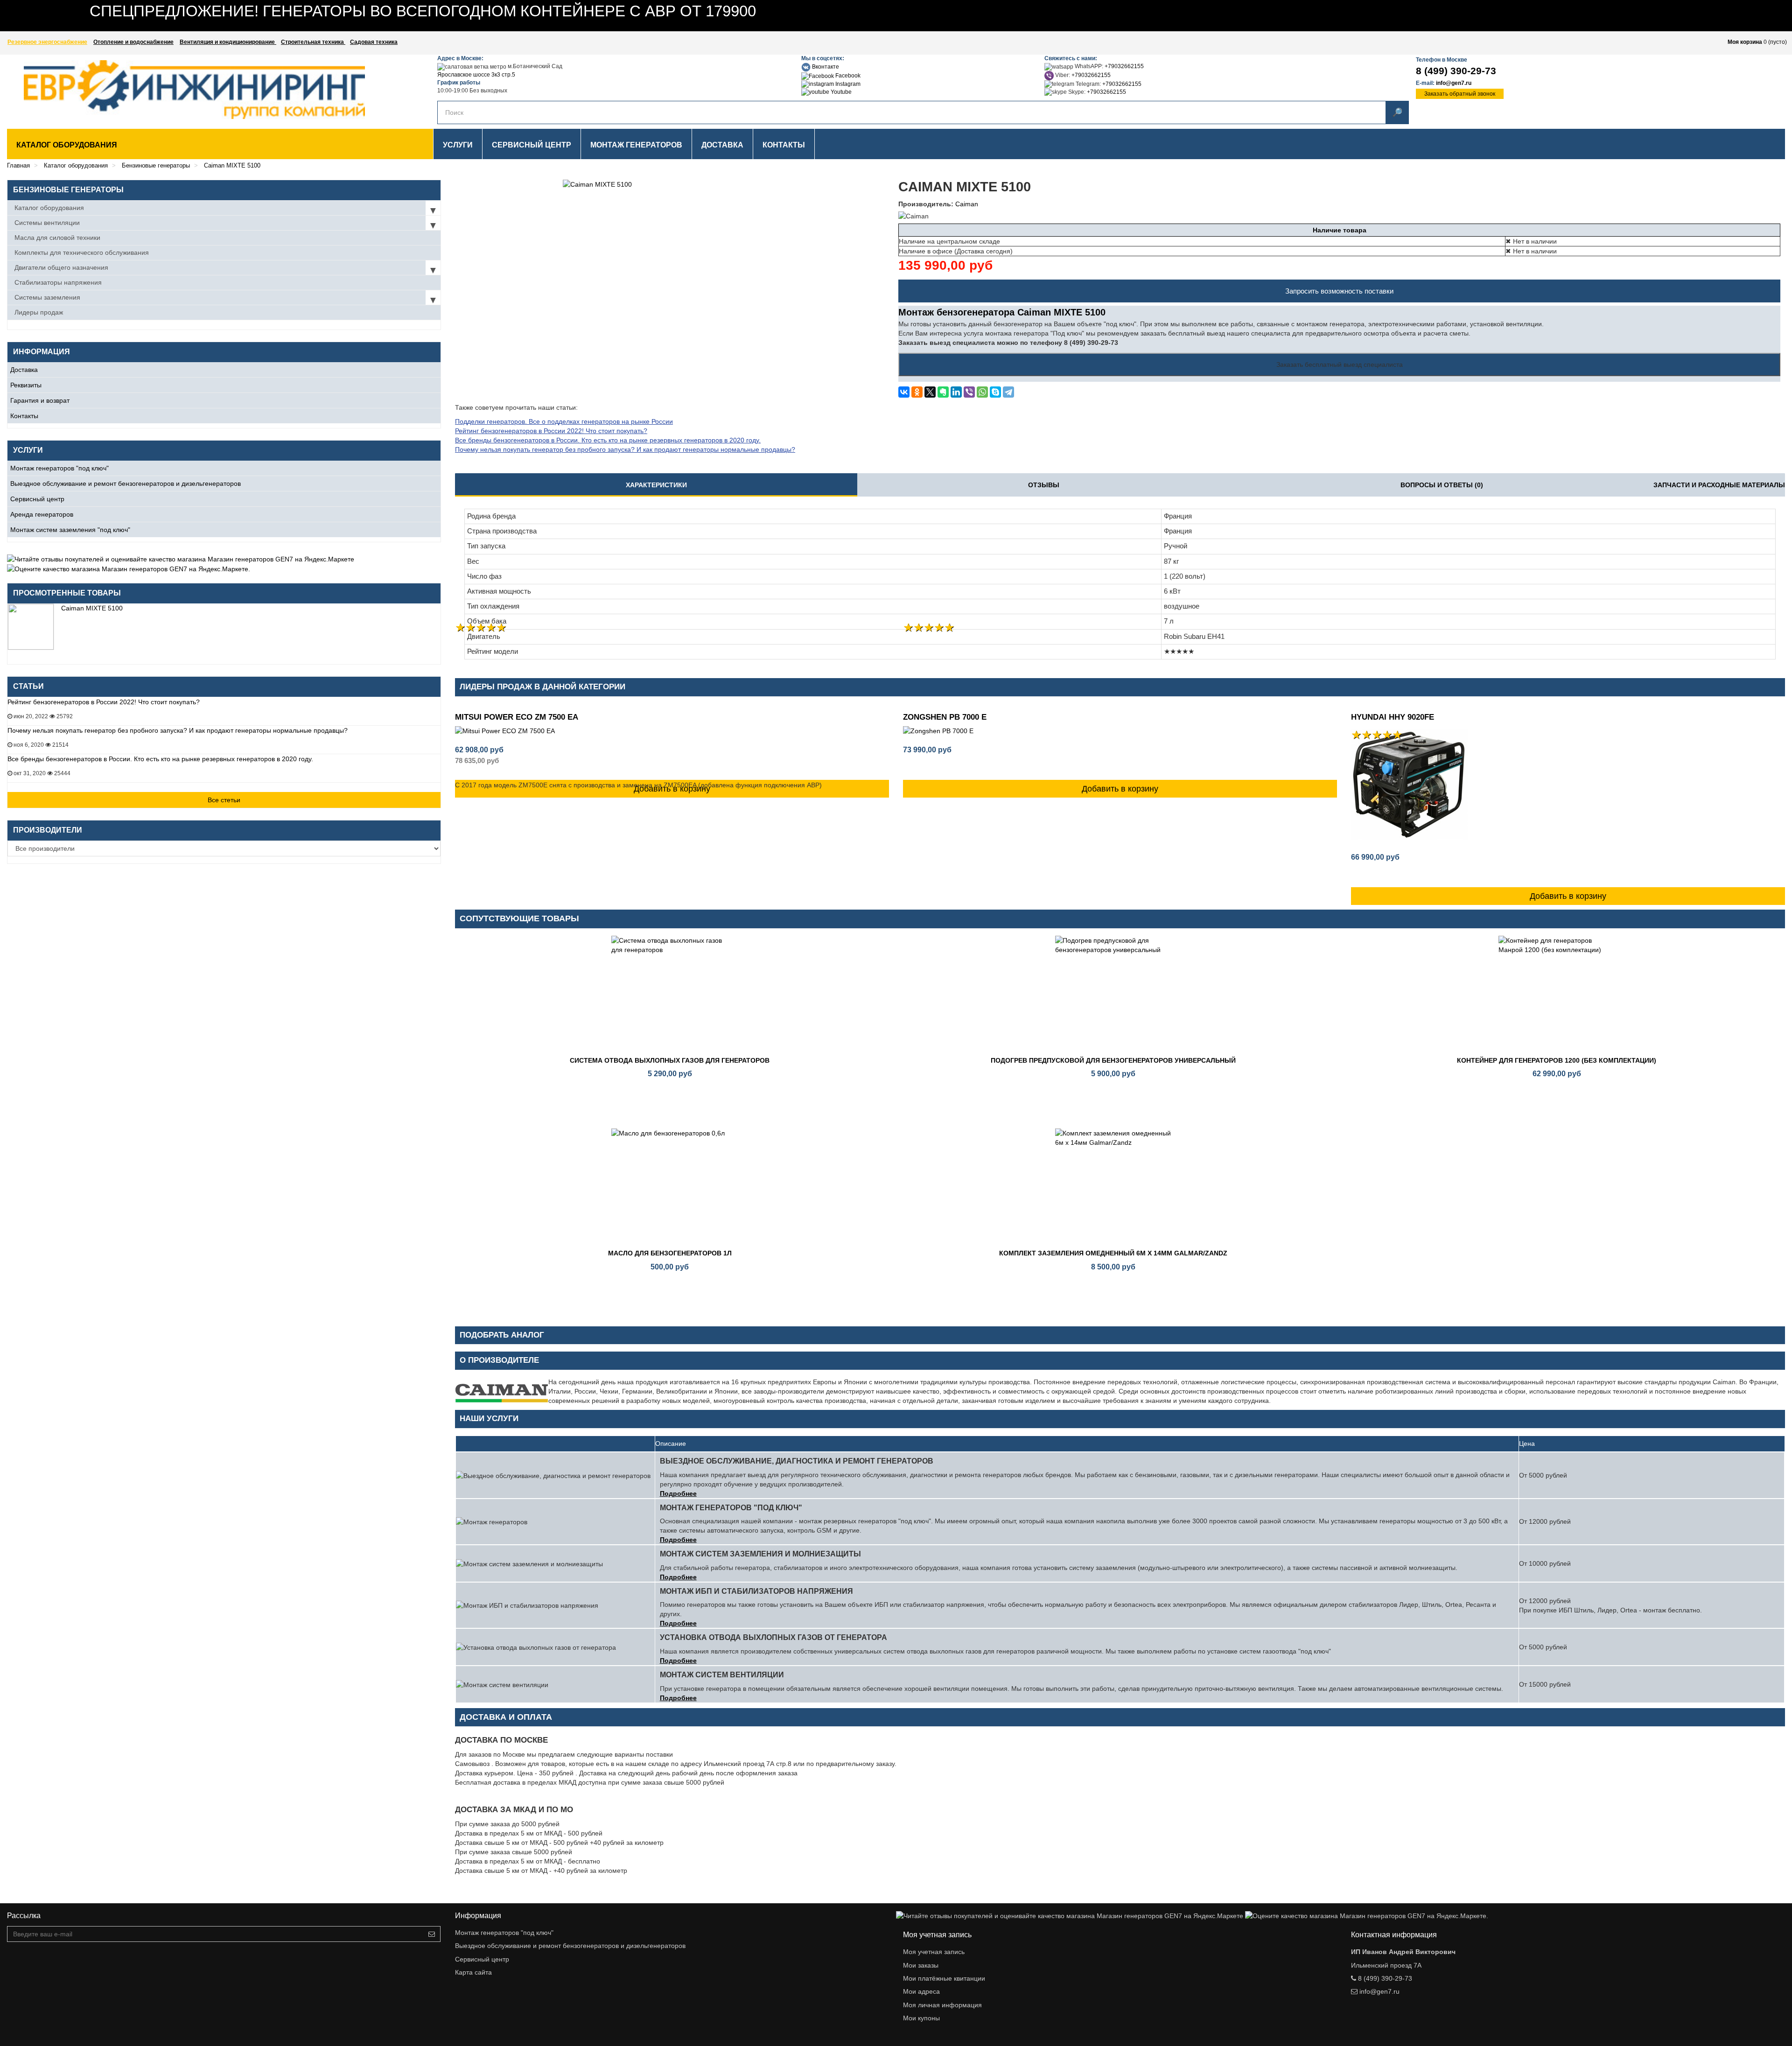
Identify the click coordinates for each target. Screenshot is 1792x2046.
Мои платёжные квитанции (944, 1978)
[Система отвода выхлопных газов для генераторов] (670, 994)
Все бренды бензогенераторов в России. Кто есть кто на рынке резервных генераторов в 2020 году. (160, 759)
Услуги (458, 145)
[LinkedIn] (956, 392)
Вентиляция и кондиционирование (228, 42)
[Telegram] (1008, 392)
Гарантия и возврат (40, 400)
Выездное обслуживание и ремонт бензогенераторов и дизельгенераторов (126, 483)
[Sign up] (432, 1934)
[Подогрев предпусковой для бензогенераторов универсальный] (1113, 994)
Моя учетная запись (934, 1952)
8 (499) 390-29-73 (1456, 71)
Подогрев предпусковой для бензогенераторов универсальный (1113, 1060)
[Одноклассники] (917, 392)
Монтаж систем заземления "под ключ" (70, 530)
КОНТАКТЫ (784, 145)
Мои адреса (921, 1991)
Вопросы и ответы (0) (1442, 485)
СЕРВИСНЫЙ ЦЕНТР (532, 145)
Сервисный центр (37, 499)
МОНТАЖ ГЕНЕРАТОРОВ (636, 145)
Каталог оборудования (67, 145)
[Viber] (969, 392)
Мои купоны (921, 2018)
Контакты (24, 416)
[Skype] (995, 392)
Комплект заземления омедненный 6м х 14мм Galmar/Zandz (1113, 1253)
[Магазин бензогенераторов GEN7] (171, 90)
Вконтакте (825, 67)
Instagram (847, 84)
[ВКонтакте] (904, 392)
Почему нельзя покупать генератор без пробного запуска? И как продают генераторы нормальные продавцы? (178, 730)
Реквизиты (26, 385)
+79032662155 (1124, 66)
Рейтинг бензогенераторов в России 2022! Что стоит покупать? (104, 702)
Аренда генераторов (42, 514)
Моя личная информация (942, 2005)
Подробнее (678, 1493)
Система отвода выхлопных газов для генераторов (670, 1060)
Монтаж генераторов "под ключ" (59, 468)
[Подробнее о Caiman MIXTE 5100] (31, 627)
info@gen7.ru (1454, 83)
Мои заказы (921, 1965)
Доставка (24, 370)
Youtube (840, 92)
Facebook (847, 76)
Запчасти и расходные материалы (1719, 485)
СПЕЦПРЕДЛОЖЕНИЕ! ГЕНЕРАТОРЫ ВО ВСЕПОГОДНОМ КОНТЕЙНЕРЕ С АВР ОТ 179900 (423, 11)
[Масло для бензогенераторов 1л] (670, 1187)
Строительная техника (313, 42)
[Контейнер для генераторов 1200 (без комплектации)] (1557, 994)
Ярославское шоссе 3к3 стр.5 (476, 75)
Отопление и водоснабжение (133, 42)
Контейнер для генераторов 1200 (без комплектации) (1557, 1060)
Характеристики (656, 485)
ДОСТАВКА (722, 145)
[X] (930, 392)
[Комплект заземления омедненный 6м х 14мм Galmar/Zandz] (1113, 1187)
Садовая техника (374, 42)
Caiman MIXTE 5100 (92, 608)
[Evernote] (943, 392)
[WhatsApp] (982, 392)
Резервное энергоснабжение (47, 42)
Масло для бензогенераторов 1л (670, 1253)
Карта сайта (473, 1972)
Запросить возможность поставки (1339, 291)
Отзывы (1044, 485)
